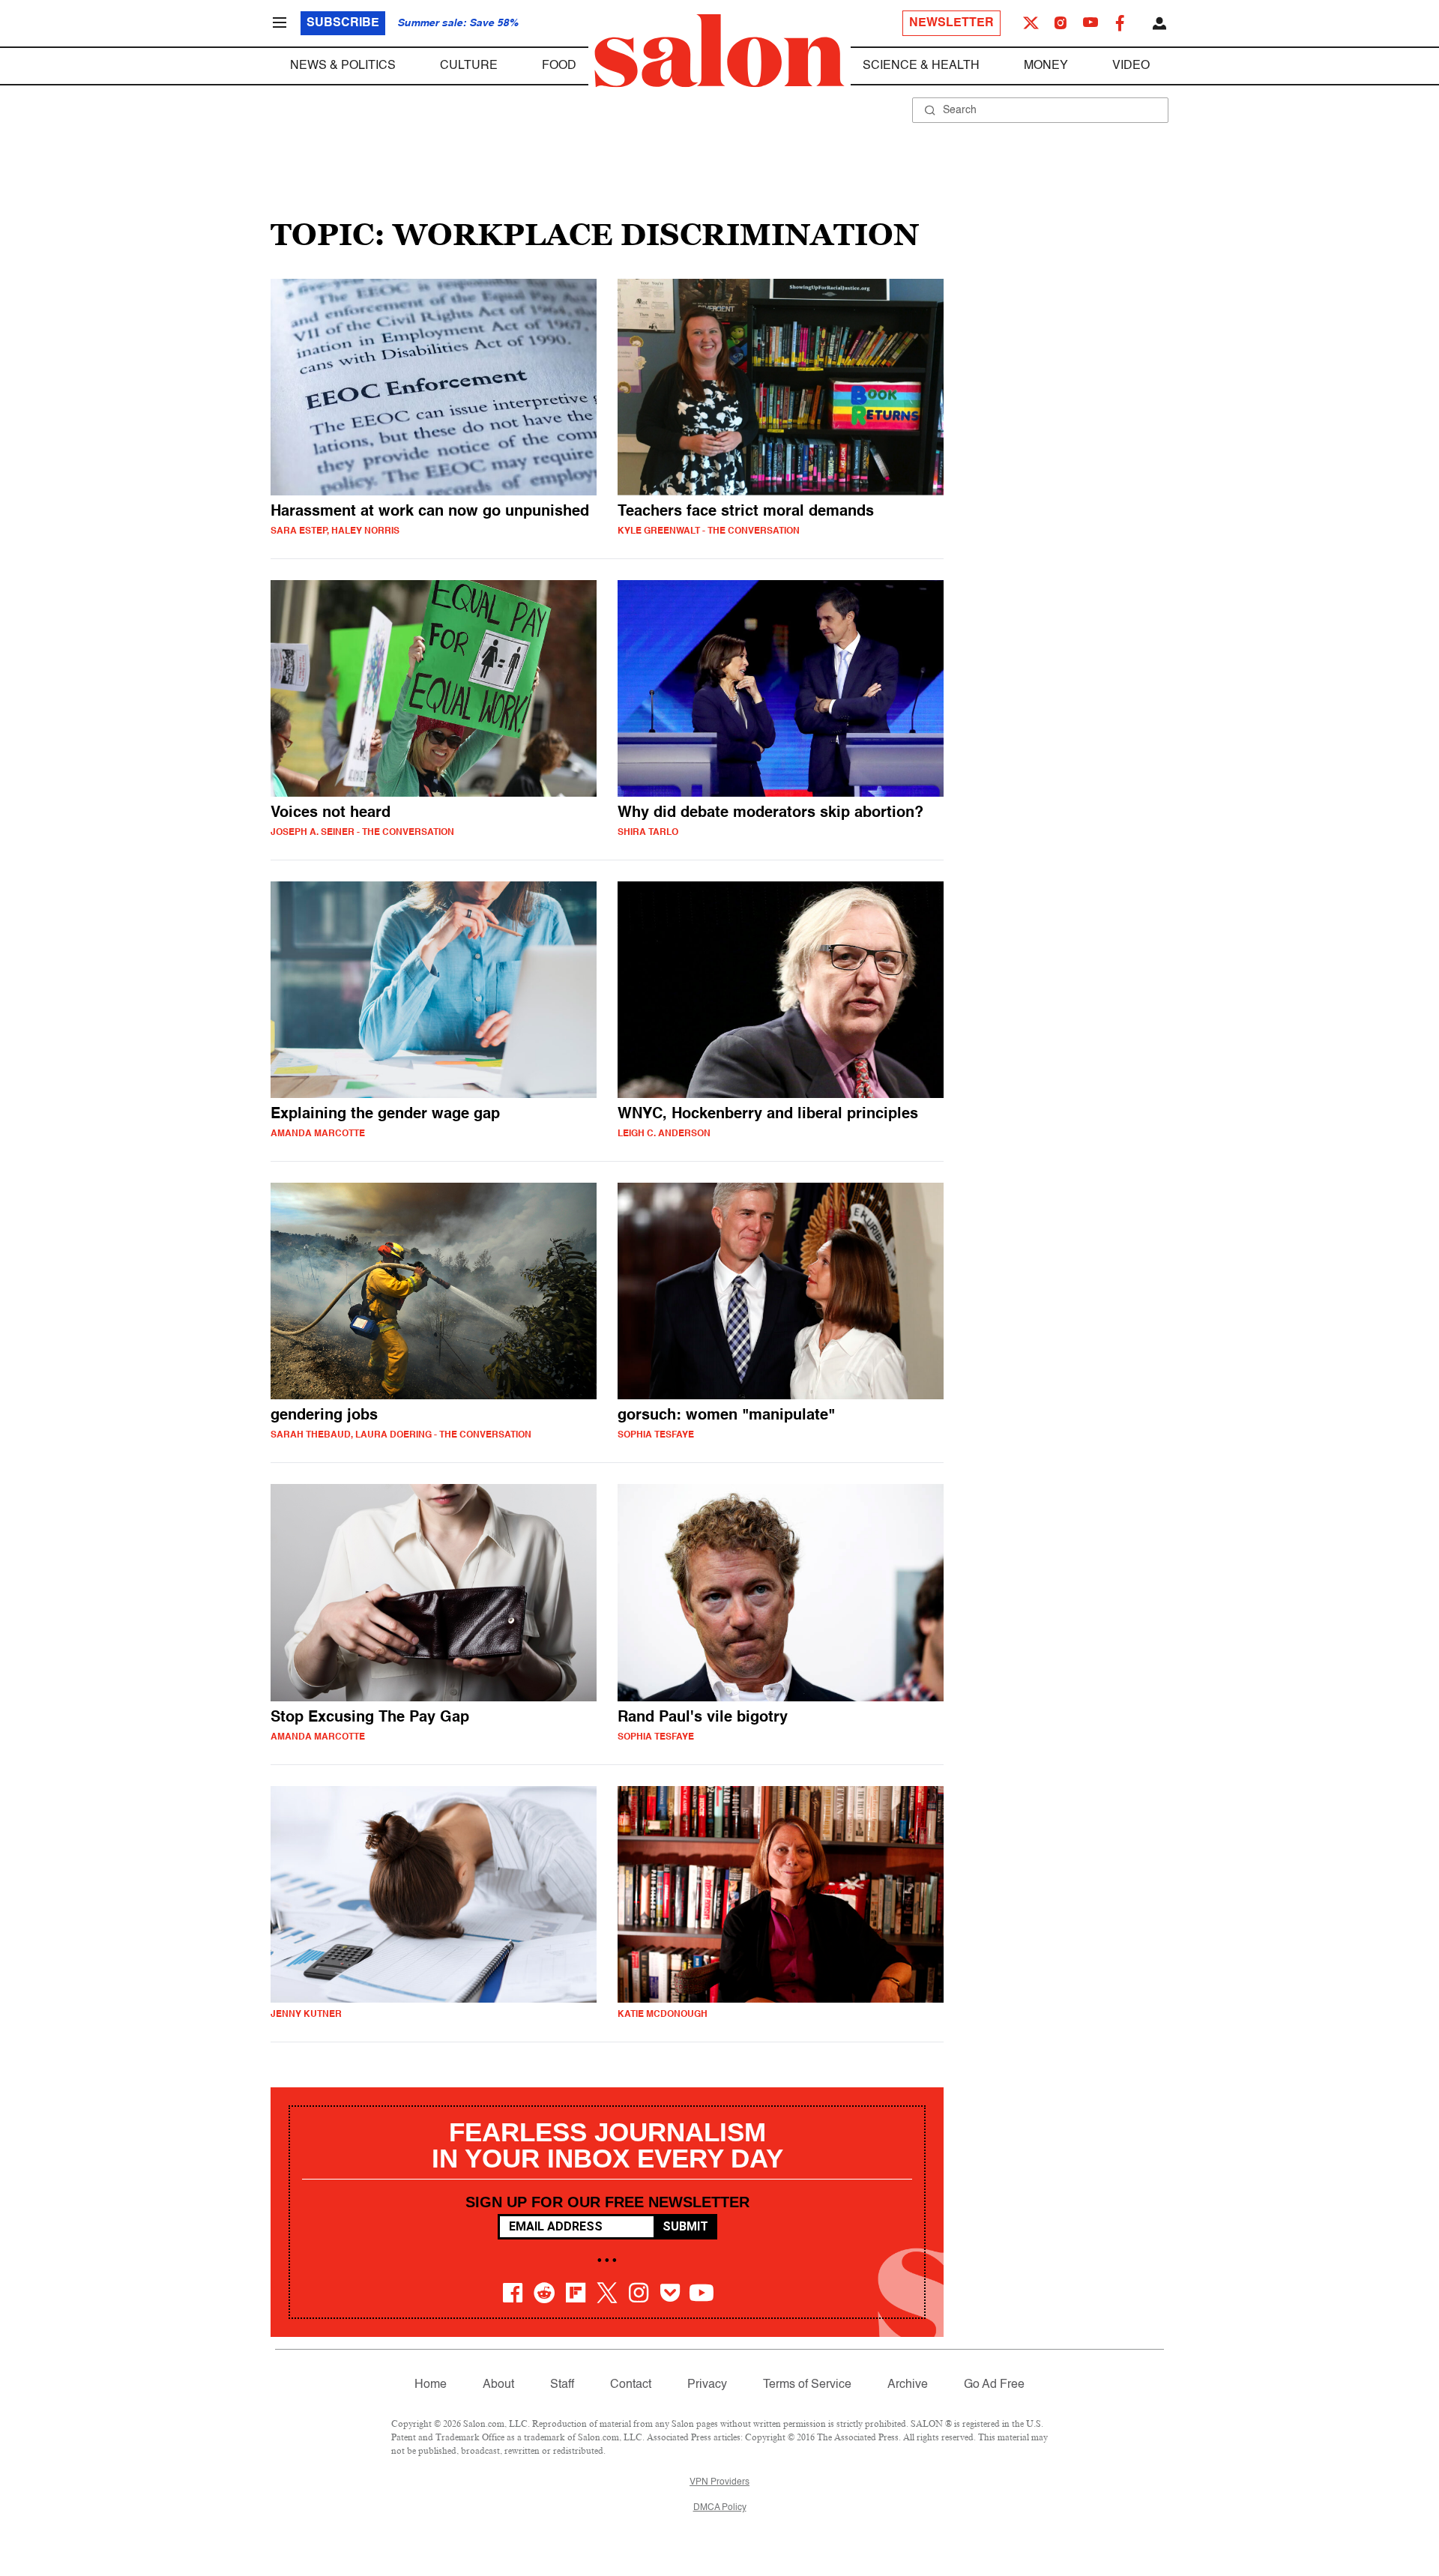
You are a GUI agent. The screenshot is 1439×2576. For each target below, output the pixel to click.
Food (559, 66)
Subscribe (343, 23)
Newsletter (951, 23)
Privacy (707, 2385)
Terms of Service (807, 2385)
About (498, 2385)
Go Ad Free (994, 2385)
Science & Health (921, 66)
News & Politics (343, 66)
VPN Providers (719, 2482)
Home (431, 2385)
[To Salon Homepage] (719, 51)
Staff (562, 2385)
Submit (685, 2226)
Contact (631, 2385)
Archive (908, 2385)
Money (1046, 66)
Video (1131, 66)
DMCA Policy (720, 2508)
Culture (469, 66)
